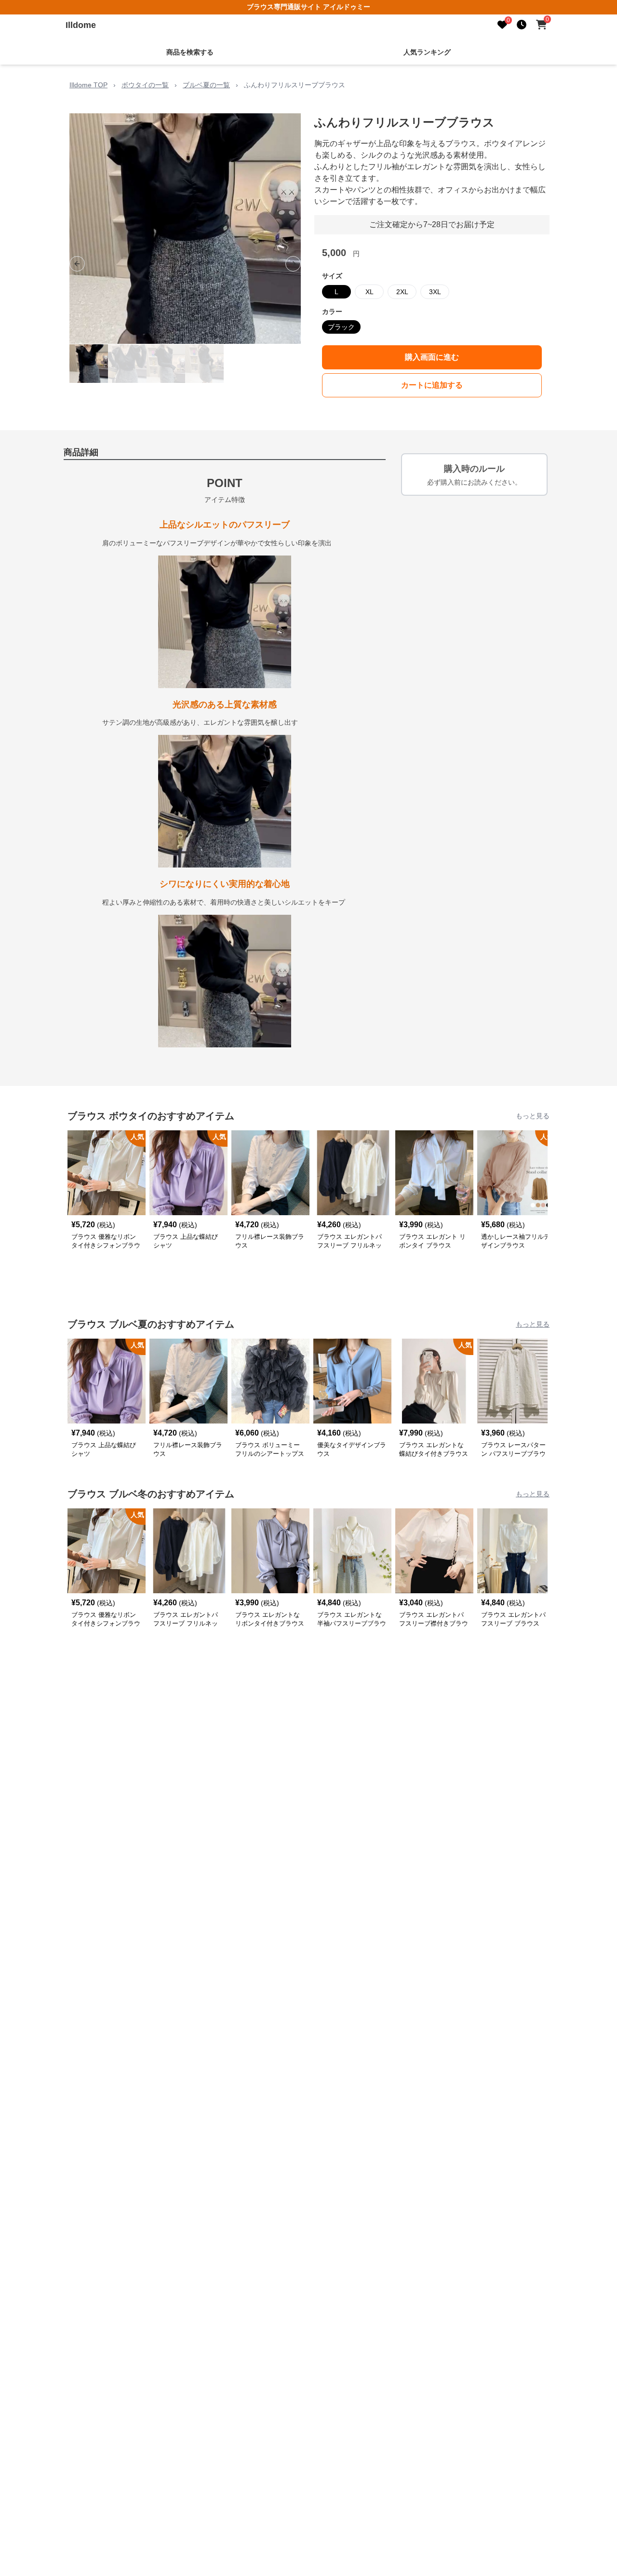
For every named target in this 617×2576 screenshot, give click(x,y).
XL (369, 292)
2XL (402, 292)
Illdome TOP (88, 85)
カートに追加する (432, 385)
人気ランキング (427, 52)
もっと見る (533, 1116)
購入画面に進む (432, 357)
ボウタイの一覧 (145, 85)
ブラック (341, 327)
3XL (435, 292)
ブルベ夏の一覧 (206, 85)
